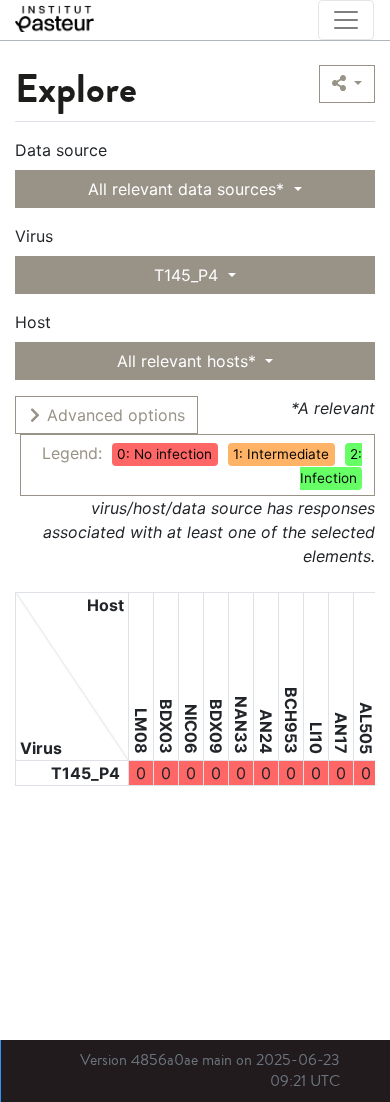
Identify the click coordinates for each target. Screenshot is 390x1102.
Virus (34, 236)
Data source (61, 150)
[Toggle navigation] (346, 20)
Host (33, 322)
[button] (347, 84)
